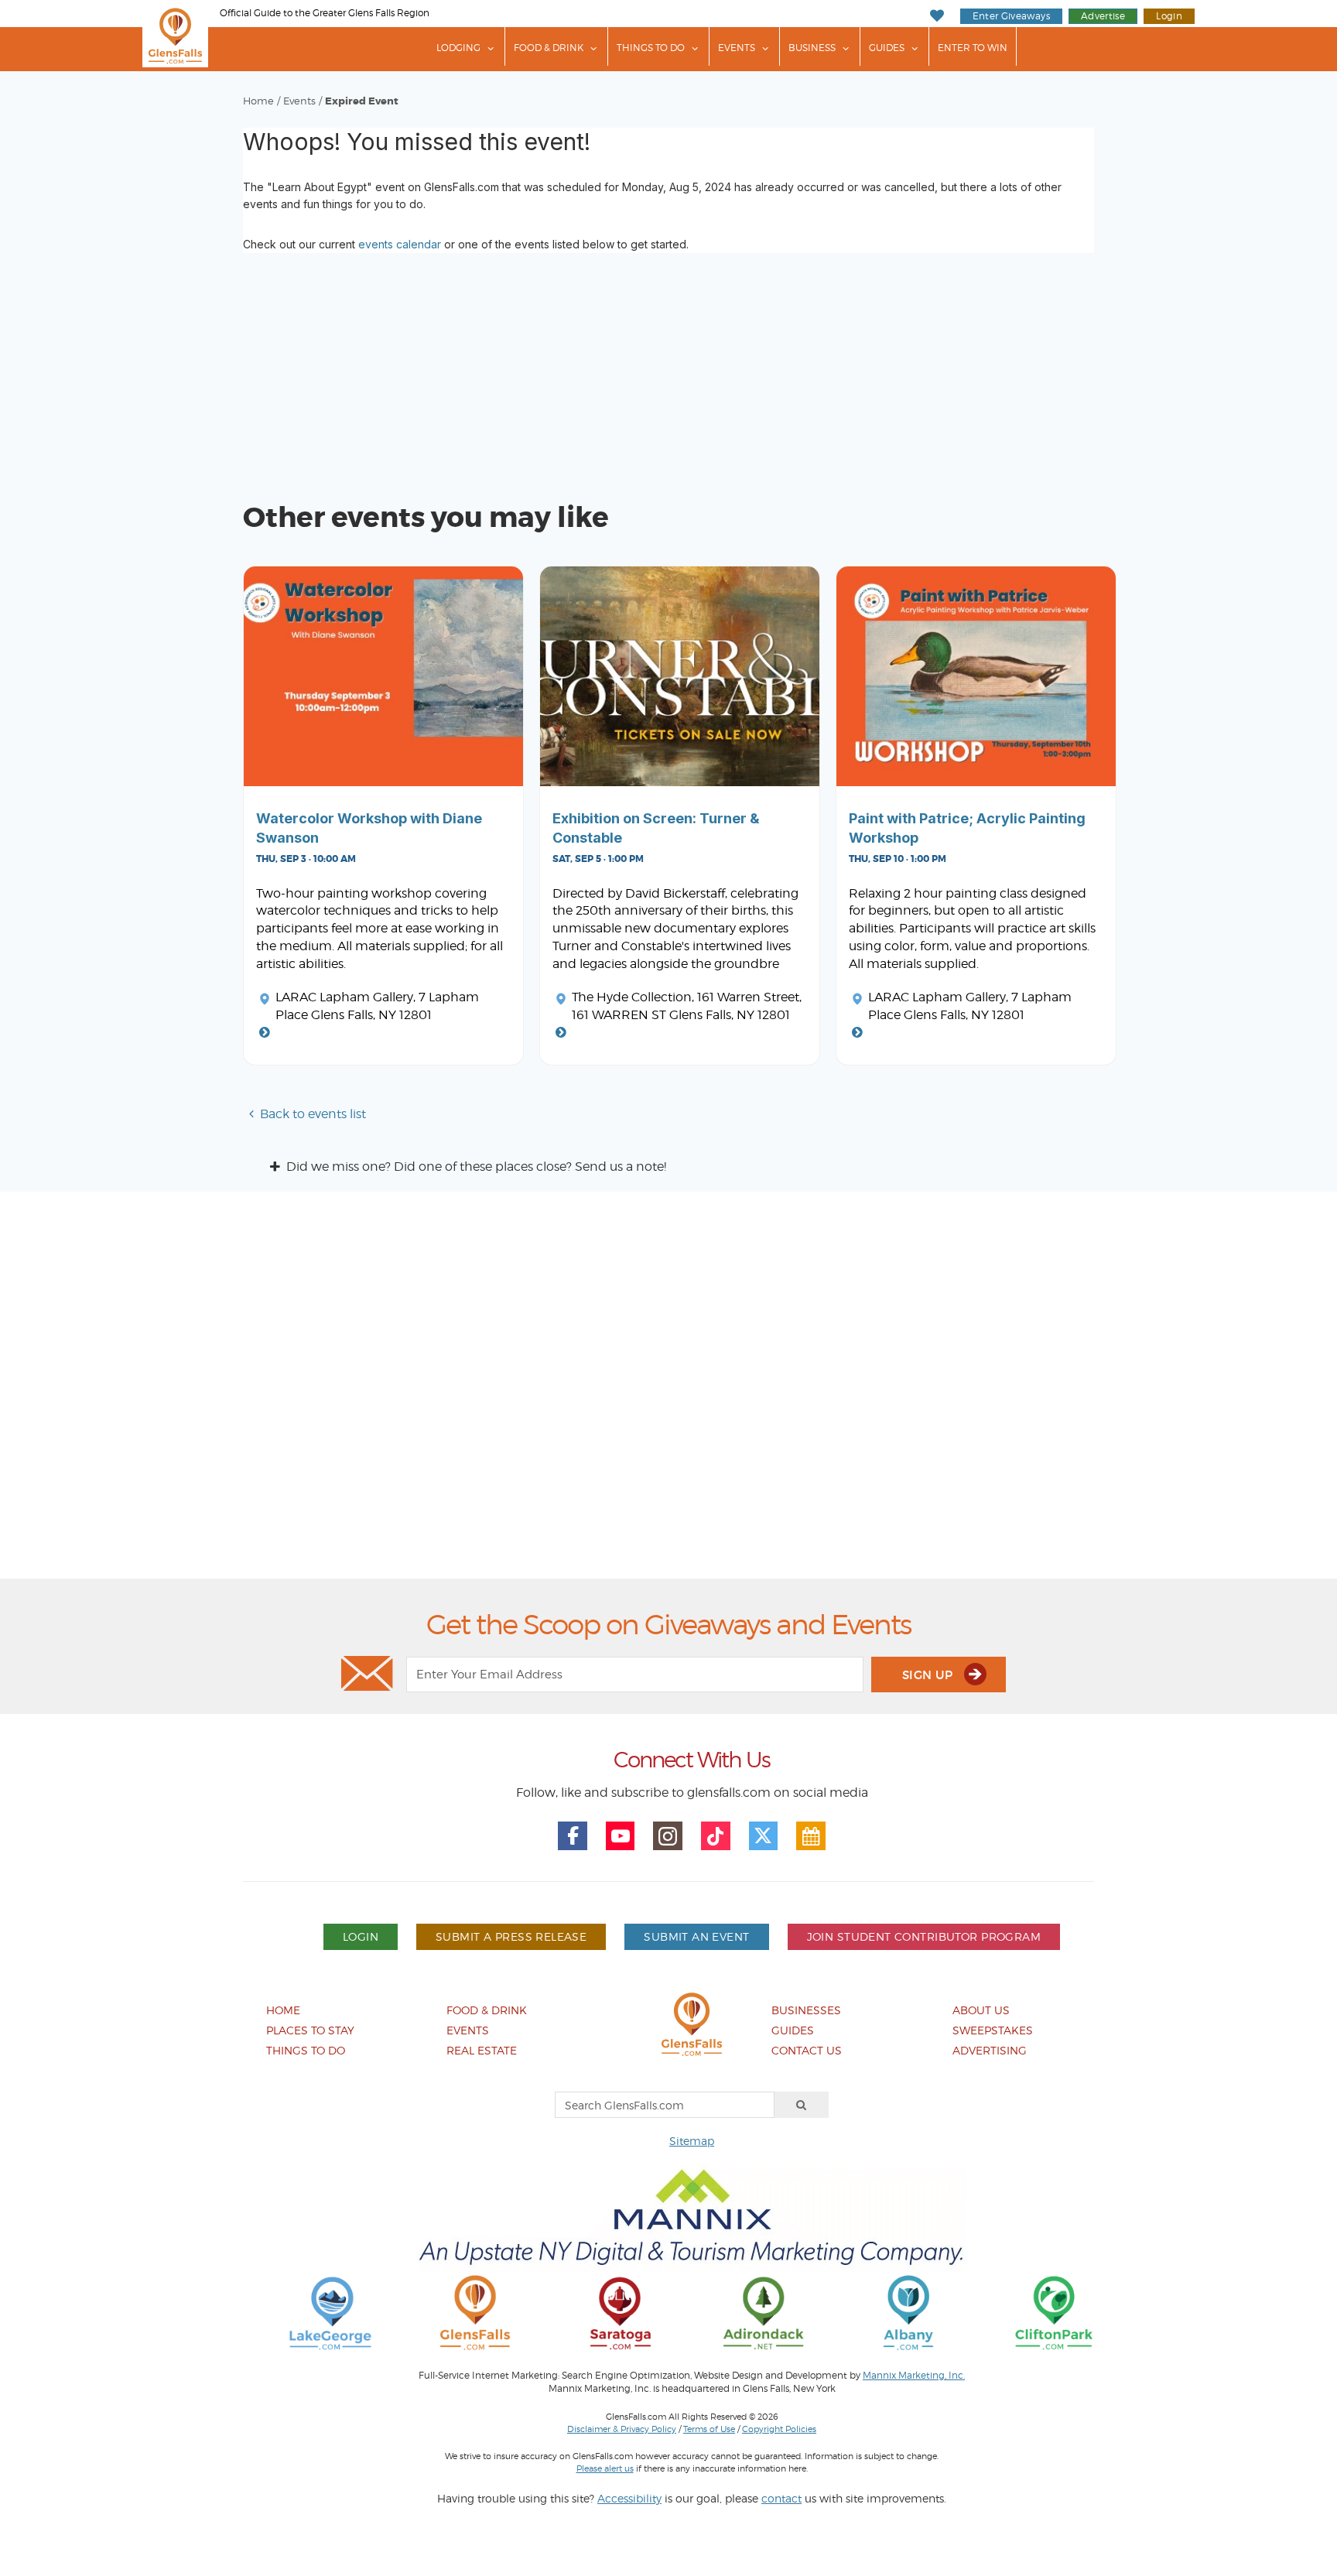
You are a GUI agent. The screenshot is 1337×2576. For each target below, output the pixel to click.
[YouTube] (621, 1836)
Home (258, 101)
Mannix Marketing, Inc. (914, 2376)
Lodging (458, 48)
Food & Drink (549, 48)
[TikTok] (716, 1836)
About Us (981, 2010)
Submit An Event (696, 1936)
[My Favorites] (937, 16)
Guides (887, 48)
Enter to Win (973, 48)
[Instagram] (668, 1836)
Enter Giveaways (1011, 16)
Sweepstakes (993, 2030)
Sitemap (692, 2141)
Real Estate (482, 2050)
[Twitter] (764, 1836)
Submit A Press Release (511, 1936)
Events (737, 48)
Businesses (806, 2010)
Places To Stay (310, 2030)
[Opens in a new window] (330, 2312)
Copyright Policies (779, 2429)
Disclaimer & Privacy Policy (622, 2429)
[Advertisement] (668, 1391)
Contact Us (807, 2050)
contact (781, 2498)
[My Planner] (811, 1836)
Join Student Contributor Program (924, 1936)
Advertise (1103, 16)
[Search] (802, 2105)
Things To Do (651, 48)
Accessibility (629, 2498)
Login (1169, 16)
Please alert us (605, 2468)
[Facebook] (573, 1836)
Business (812, 48)
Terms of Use (709, 2429)
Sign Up (929, 1675)
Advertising (990, 2050)
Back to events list (313, 1114)
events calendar (400, 244)
